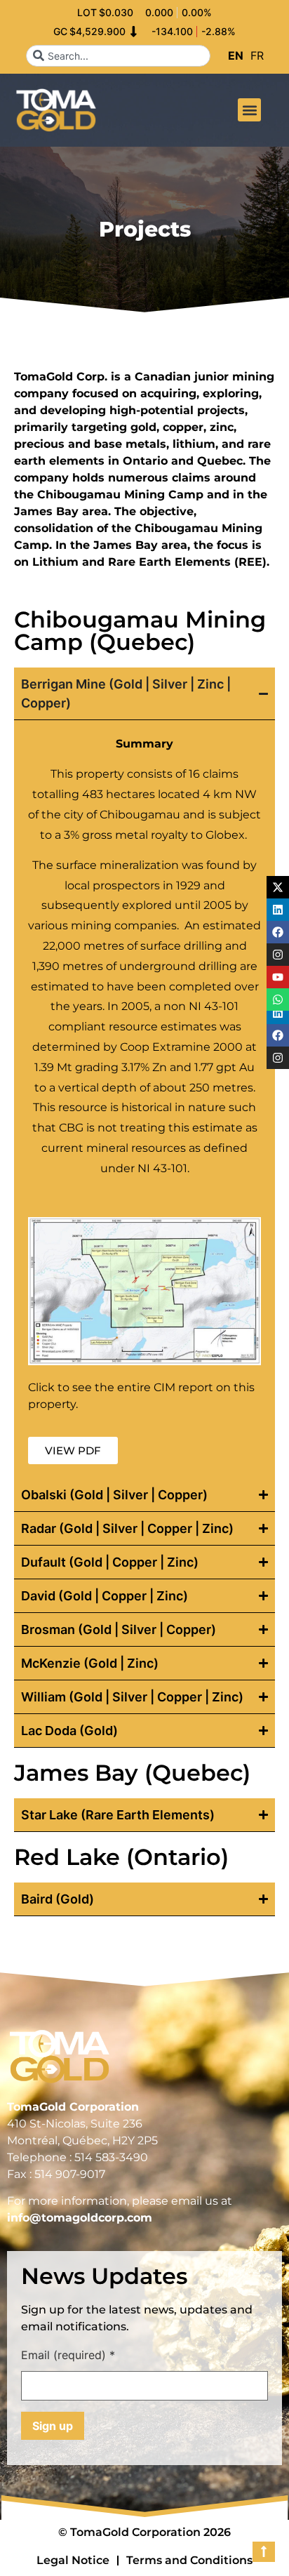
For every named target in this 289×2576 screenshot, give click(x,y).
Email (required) (68, 2356)
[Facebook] (278, 1035)
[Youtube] (278, 977)
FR (257, 55)
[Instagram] (278, 1058)
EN (236, 55)
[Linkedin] (278, 1013)
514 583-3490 (111, 2157)
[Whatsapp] (278, 1000)
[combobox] (118, 56)
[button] (249, 110)
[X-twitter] (278, 887)
